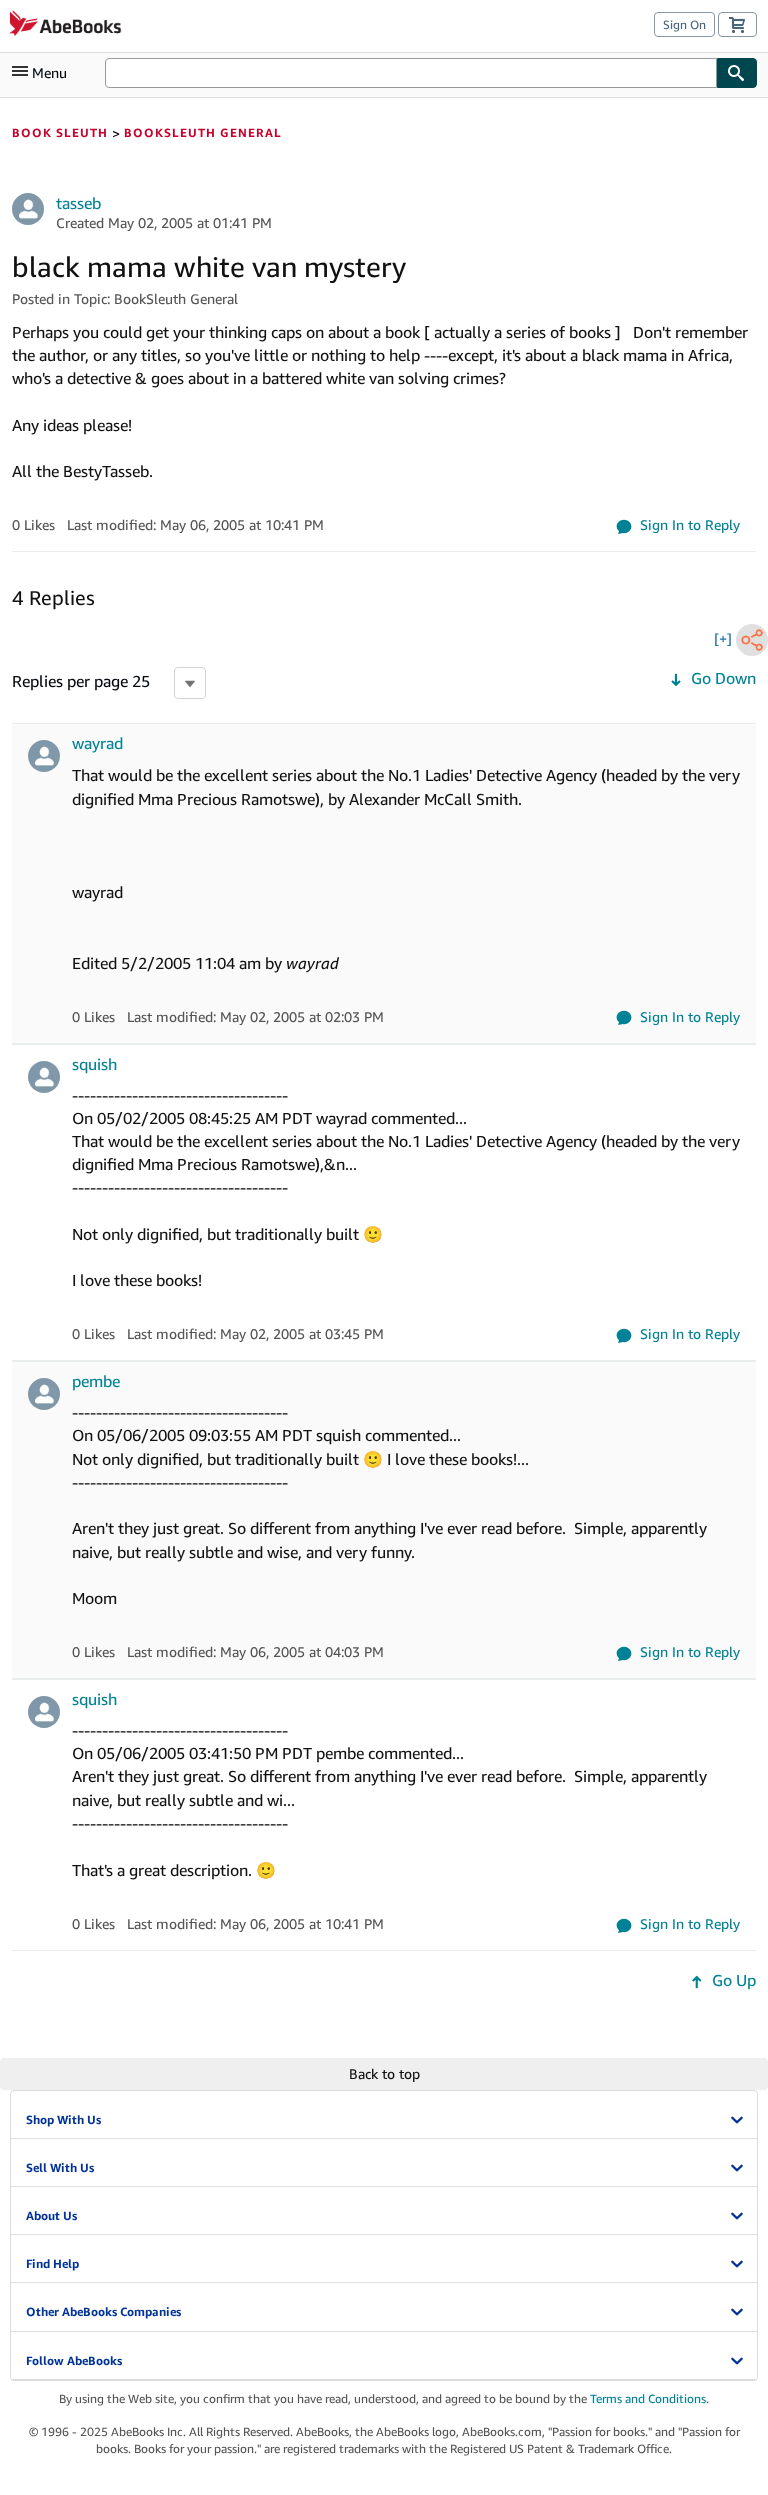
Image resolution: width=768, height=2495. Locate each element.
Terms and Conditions (648, 2398)
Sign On (684, 24)
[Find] (737, 73)
